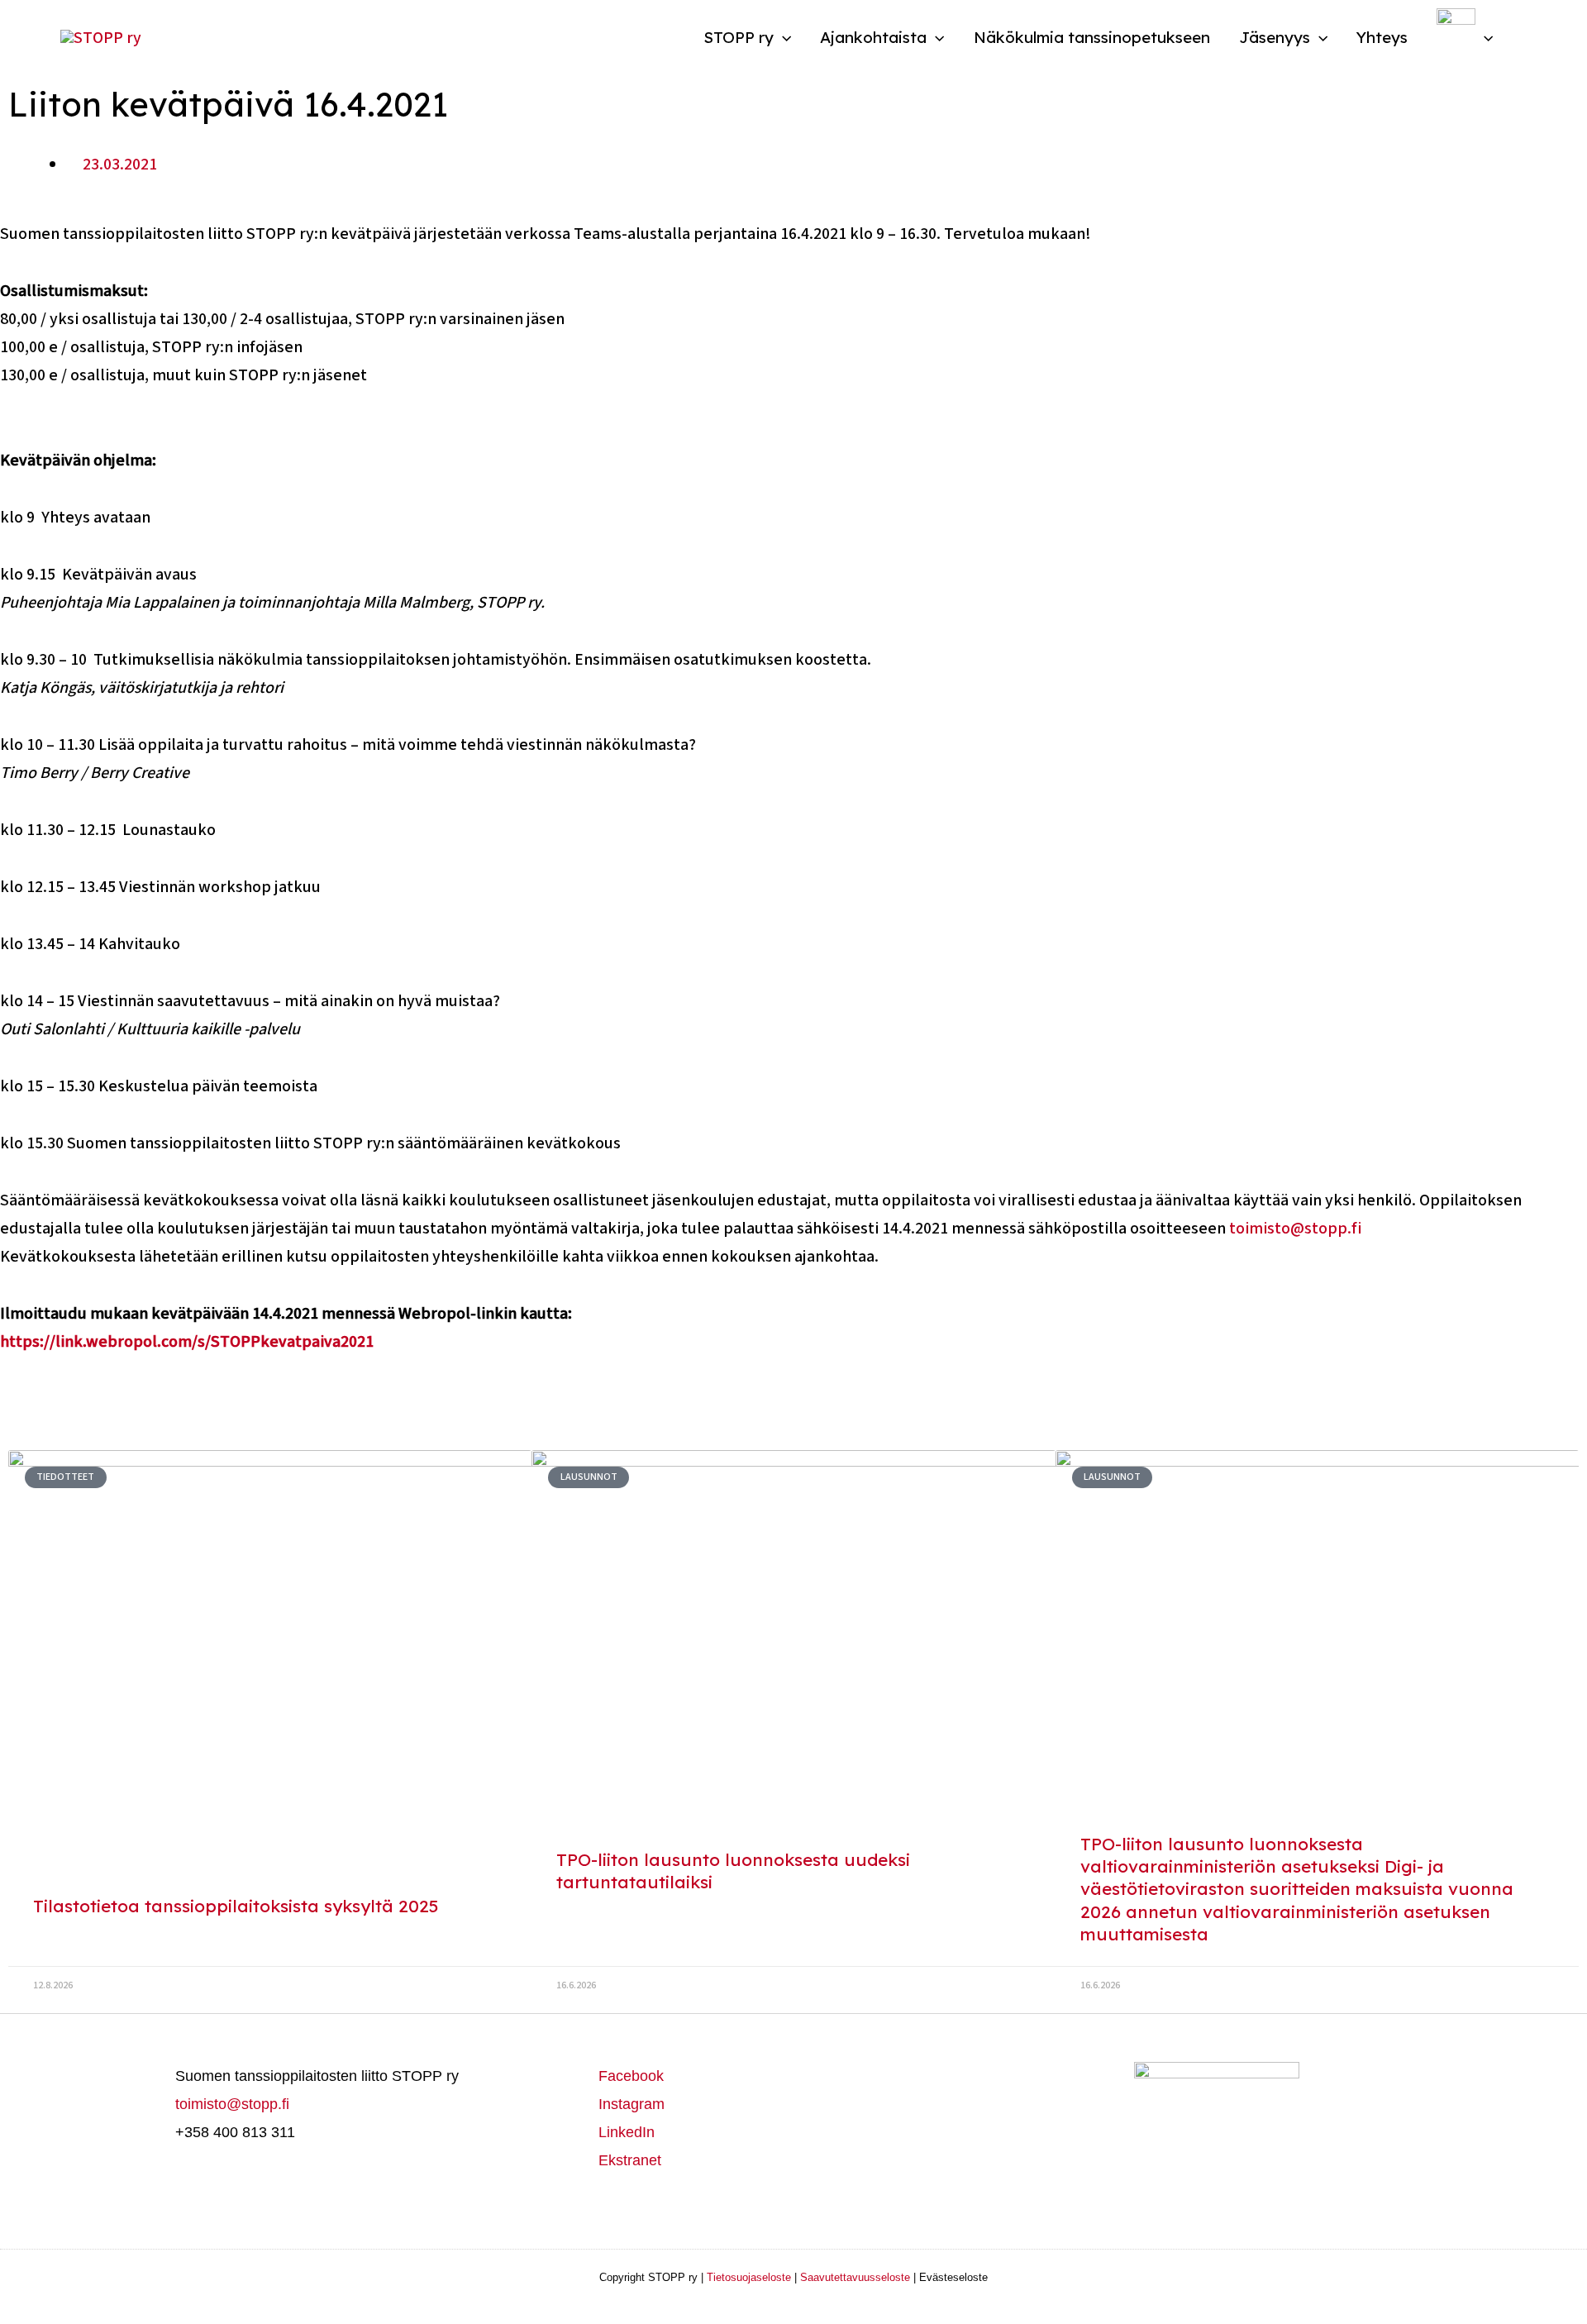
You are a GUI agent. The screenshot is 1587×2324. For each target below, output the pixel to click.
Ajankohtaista (873, 37)
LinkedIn (627, 2132)
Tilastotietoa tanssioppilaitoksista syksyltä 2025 (236, 1906)
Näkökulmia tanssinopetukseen (1092, 37)
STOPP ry (739, 37)
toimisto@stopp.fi (1295, 1229)
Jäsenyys (1275, 37)
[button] (782, 37)
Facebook (631, 2076)
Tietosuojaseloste (749, 2277)
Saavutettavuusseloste (855, 2277)
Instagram (631, 2104)
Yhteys (1382, 37)
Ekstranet (630, 2160)
